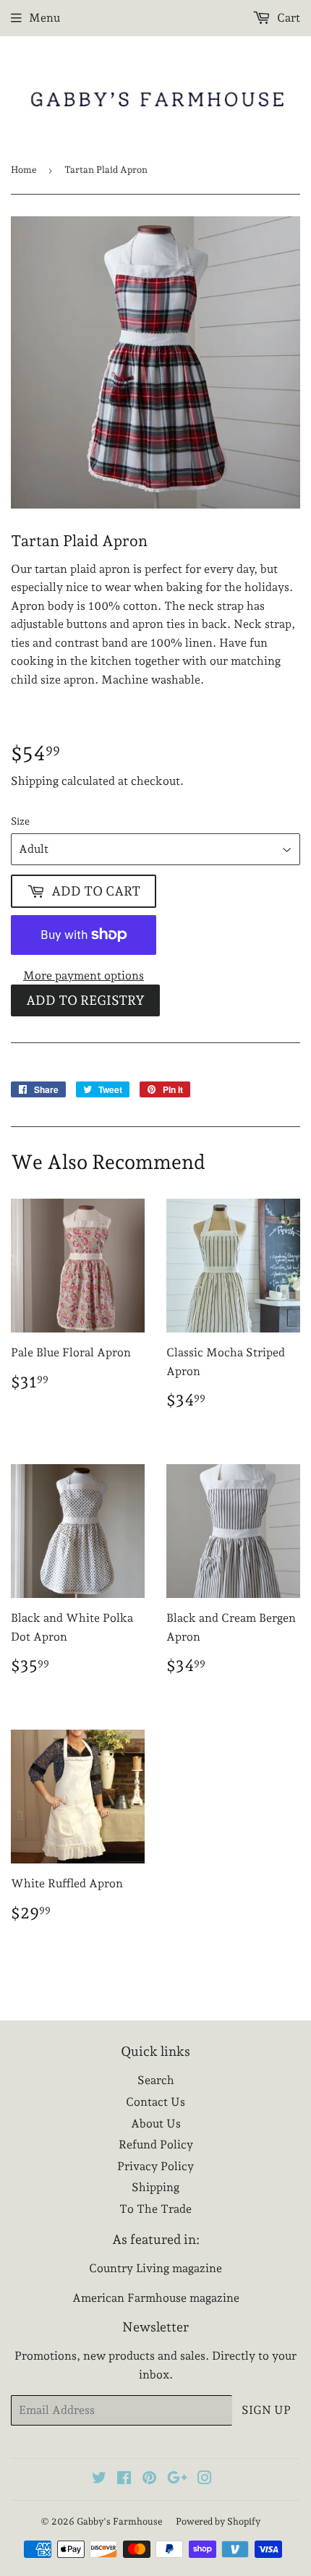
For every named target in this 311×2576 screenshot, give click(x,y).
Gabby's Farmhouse (119, 2521)
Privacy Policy (155, 2166)
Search (156, 2080)
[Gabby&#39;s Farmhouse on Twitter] (99, 2479)
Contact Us (155, 2102)
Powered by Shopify (218, 2521)
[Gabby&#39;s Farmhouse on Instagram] (205, 2479)
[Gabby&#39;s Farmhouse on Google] (177, 2479)
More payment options (84, 975)
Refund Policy (156, 2144)
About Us (156, 2124)
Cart (287, 18)
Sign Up (266, 2410)
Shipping (35, 781)
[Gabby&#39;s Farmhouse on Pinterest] (149, 2479)
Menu (44, 18)
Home (24, 170)
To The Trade (155, 2209)
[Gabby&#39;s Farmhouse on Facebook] (124, 2479)
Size (20, 821)
